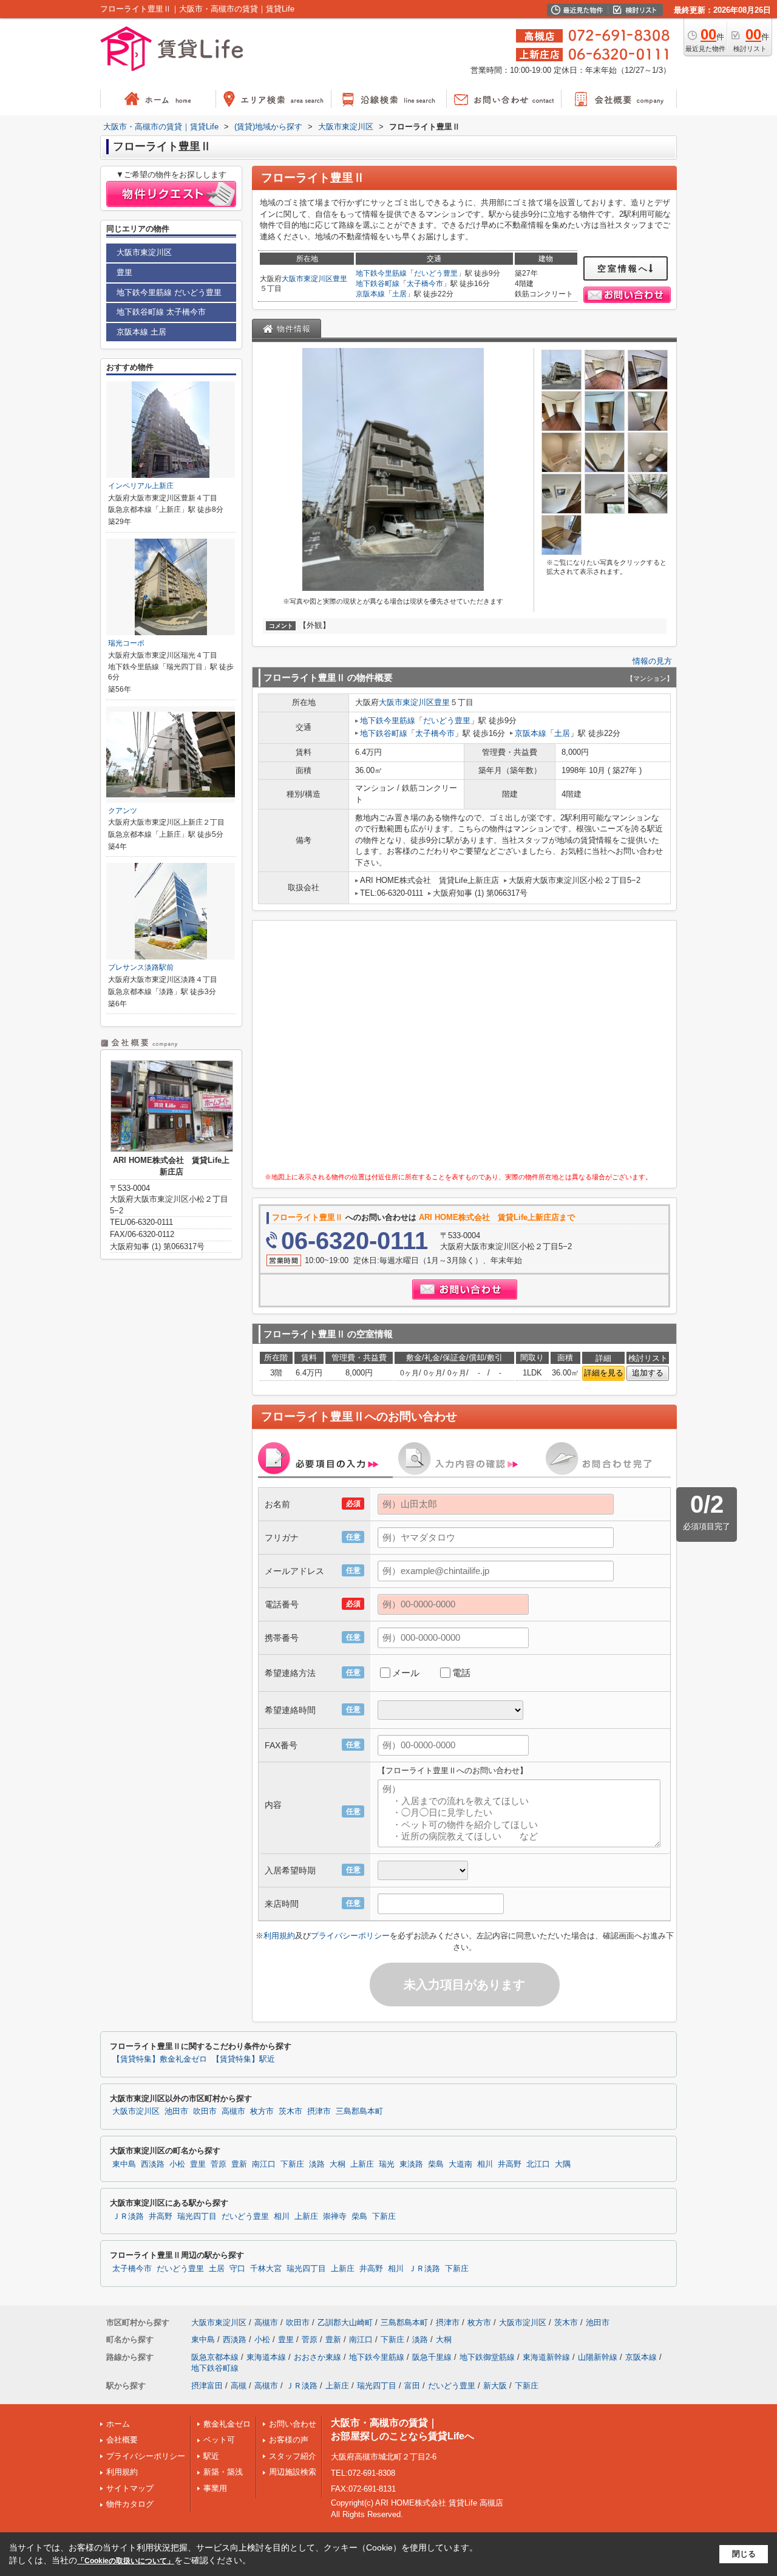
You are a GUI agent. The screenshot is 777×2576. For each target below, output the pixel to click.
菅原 (219, 2164)
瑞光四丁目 (197, 2217)
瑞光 (387, 2164)
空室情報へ (623, 268)
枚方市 (262, 2111)
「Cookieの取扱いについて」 (126, 2561)
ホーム (118, 2424)
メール (406, 1673)
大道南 (460, 2164)
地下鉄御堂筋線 (487, 2357)
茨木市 (290, 2111)
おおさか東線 (317, 2357)
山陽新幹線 (598, 2357)
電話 (461, 1673)
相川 (485, 2164)
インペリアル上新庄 (141, 486)
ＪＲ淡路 (128, 2217)
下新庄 (292, 2164)
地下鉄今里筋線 (381, 273)
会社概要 (122, 2440)
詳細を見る (604, 1373)
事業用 (215, 2488)
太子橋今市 (425, 284)
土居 (399, 294)
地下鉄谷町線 (378, 284)
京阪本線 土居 (141, 332)
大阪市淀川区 (136, 2111)
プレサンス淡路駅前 (141, 967)
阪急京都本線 (215, 2357)
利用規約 (279, 1936)
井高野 (510, 2164)
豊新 (239, 2164)
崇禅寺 (335, 2217)
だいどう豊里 (436, 273)
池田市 (176, 2111)
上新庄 (362, 2164)
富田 (412, 2386)
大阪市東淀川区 (307, 279)
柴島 (436, 2164)
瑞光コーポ (126, 643)
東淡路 (411, 2164)
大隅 (563, 2164)
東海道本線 (266, 2357)
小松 (177, 2164)
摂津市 (319, 2111)
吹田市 (205, 2111)
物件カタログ (130, 2504)
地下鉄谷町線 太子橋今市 (161, 312)
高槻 (239, 2386)
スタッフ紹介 (293, 2456)
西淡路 (153, 2164)
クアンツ (123, 811)
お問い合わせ (293, 2424)
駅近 (211, 2456)
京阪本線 (370, 294)
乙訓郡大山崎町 (345, 2322)
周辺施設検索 (293, 2472)
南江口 (264, 2164)
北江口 (538, 2164)
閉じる (744, 2554)
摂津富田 (207, 2386)
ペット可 (219, 2440)
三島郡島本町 (359, 2111)
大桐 (338, 2164)
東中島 (124, 2164)
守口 (237, 2269)
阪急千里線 (432, 2357)
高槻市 (233, 2111)
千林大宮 (266, 2269)
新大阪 (495, 2386)
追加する (648, 1373)
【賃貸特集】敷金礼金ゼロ (160, 2059)
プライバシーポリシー (350, 1936)
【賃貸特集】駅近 (243, 2059)
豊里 (340, 279)
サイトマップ (130, 2488)
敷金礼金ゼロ (227, 2424)
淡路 (317, 2164)
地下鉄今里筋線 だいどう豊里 (169, 292)
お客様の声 (289, 2440)
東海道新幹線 (546, 2357)
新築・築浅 (223, 2472)
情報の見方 (652, 661)
